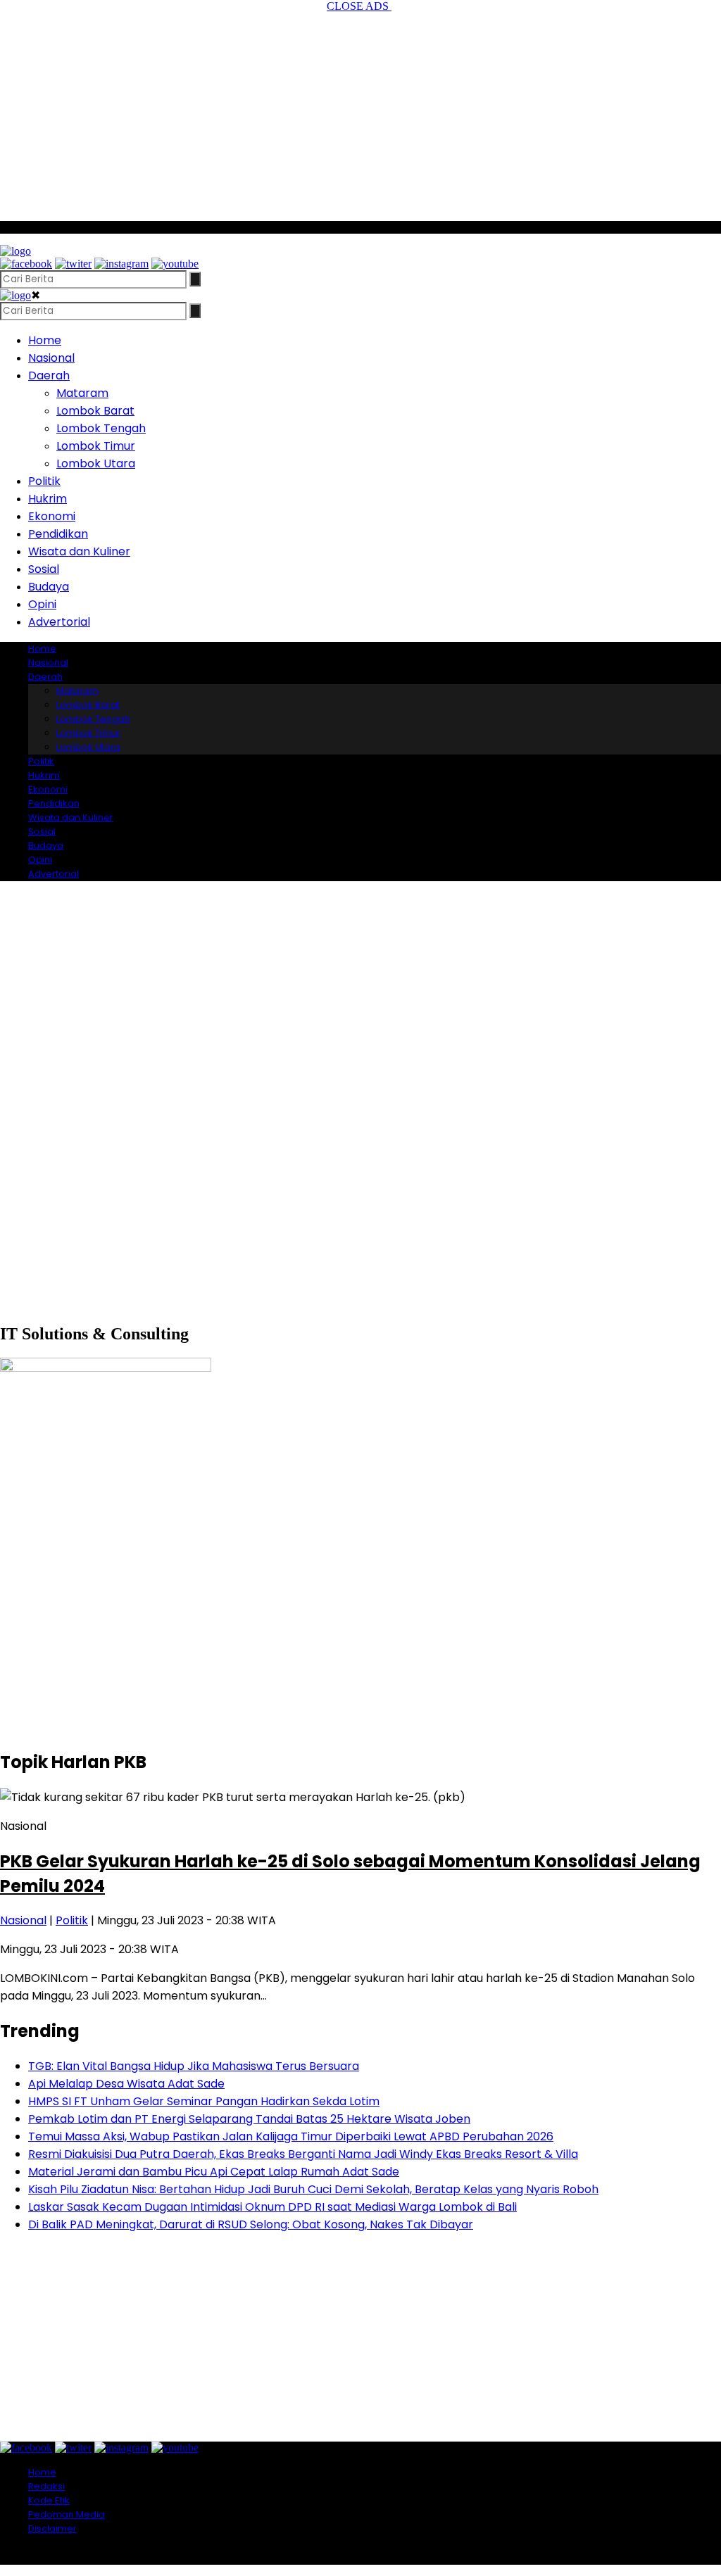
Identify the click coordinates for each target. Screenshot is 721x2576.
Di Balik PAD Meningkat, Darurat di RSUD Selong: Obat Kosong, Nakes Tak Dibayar (251, 2224)
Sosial (44, 569)
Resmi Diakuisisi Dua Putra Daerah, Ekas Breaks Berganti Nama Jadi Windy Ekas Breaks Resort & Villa (303, 2154)
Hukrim (48, 499)
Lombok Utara (96, 463)
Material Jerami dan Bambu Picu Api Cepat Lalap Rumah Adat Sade (214, 2172)
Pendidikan (58, 534)
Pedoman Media (67, 2514)
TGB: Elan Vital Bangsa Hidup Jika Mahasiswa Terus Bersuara (194, 2066)
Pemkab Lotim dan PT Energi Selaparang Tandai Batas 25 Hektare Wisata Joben (249, 2119)
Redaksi (46, 2486)
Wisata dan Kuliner (79, 551)
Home (45, 340)
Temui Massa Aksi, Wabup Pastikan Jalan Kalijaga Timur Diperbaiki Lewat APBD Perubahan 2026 (291, 2136)
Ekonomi (52, 516)
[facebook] (26, 264)
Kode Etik (49, 2500)
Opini (42, 604)
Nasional (51, 358)
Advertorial (59, 622)
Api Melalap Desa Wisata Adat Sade (126, 2084)
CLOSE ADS (359, 6)
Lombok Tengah (101, 428)
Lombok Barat (95, 411)
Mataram (82, 393)
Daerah (49, 375)
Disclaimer (52, 2528)
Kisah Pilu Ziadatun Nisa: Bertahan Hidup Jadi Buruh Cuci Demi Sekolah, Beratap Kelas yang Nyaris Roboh (313, 2189)
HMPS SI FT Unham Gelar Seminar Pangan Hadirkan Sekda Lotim (204, 2101)
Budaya (49, 587)
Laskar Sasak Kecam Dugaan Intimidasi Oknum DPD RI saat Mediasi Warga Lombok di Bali (272, 2207)
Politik (44, 481)
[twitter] (73, 264)
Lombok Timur (96, 446)
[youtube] (175, 264)
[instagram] (121, 264)
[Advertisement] (360, 111)
